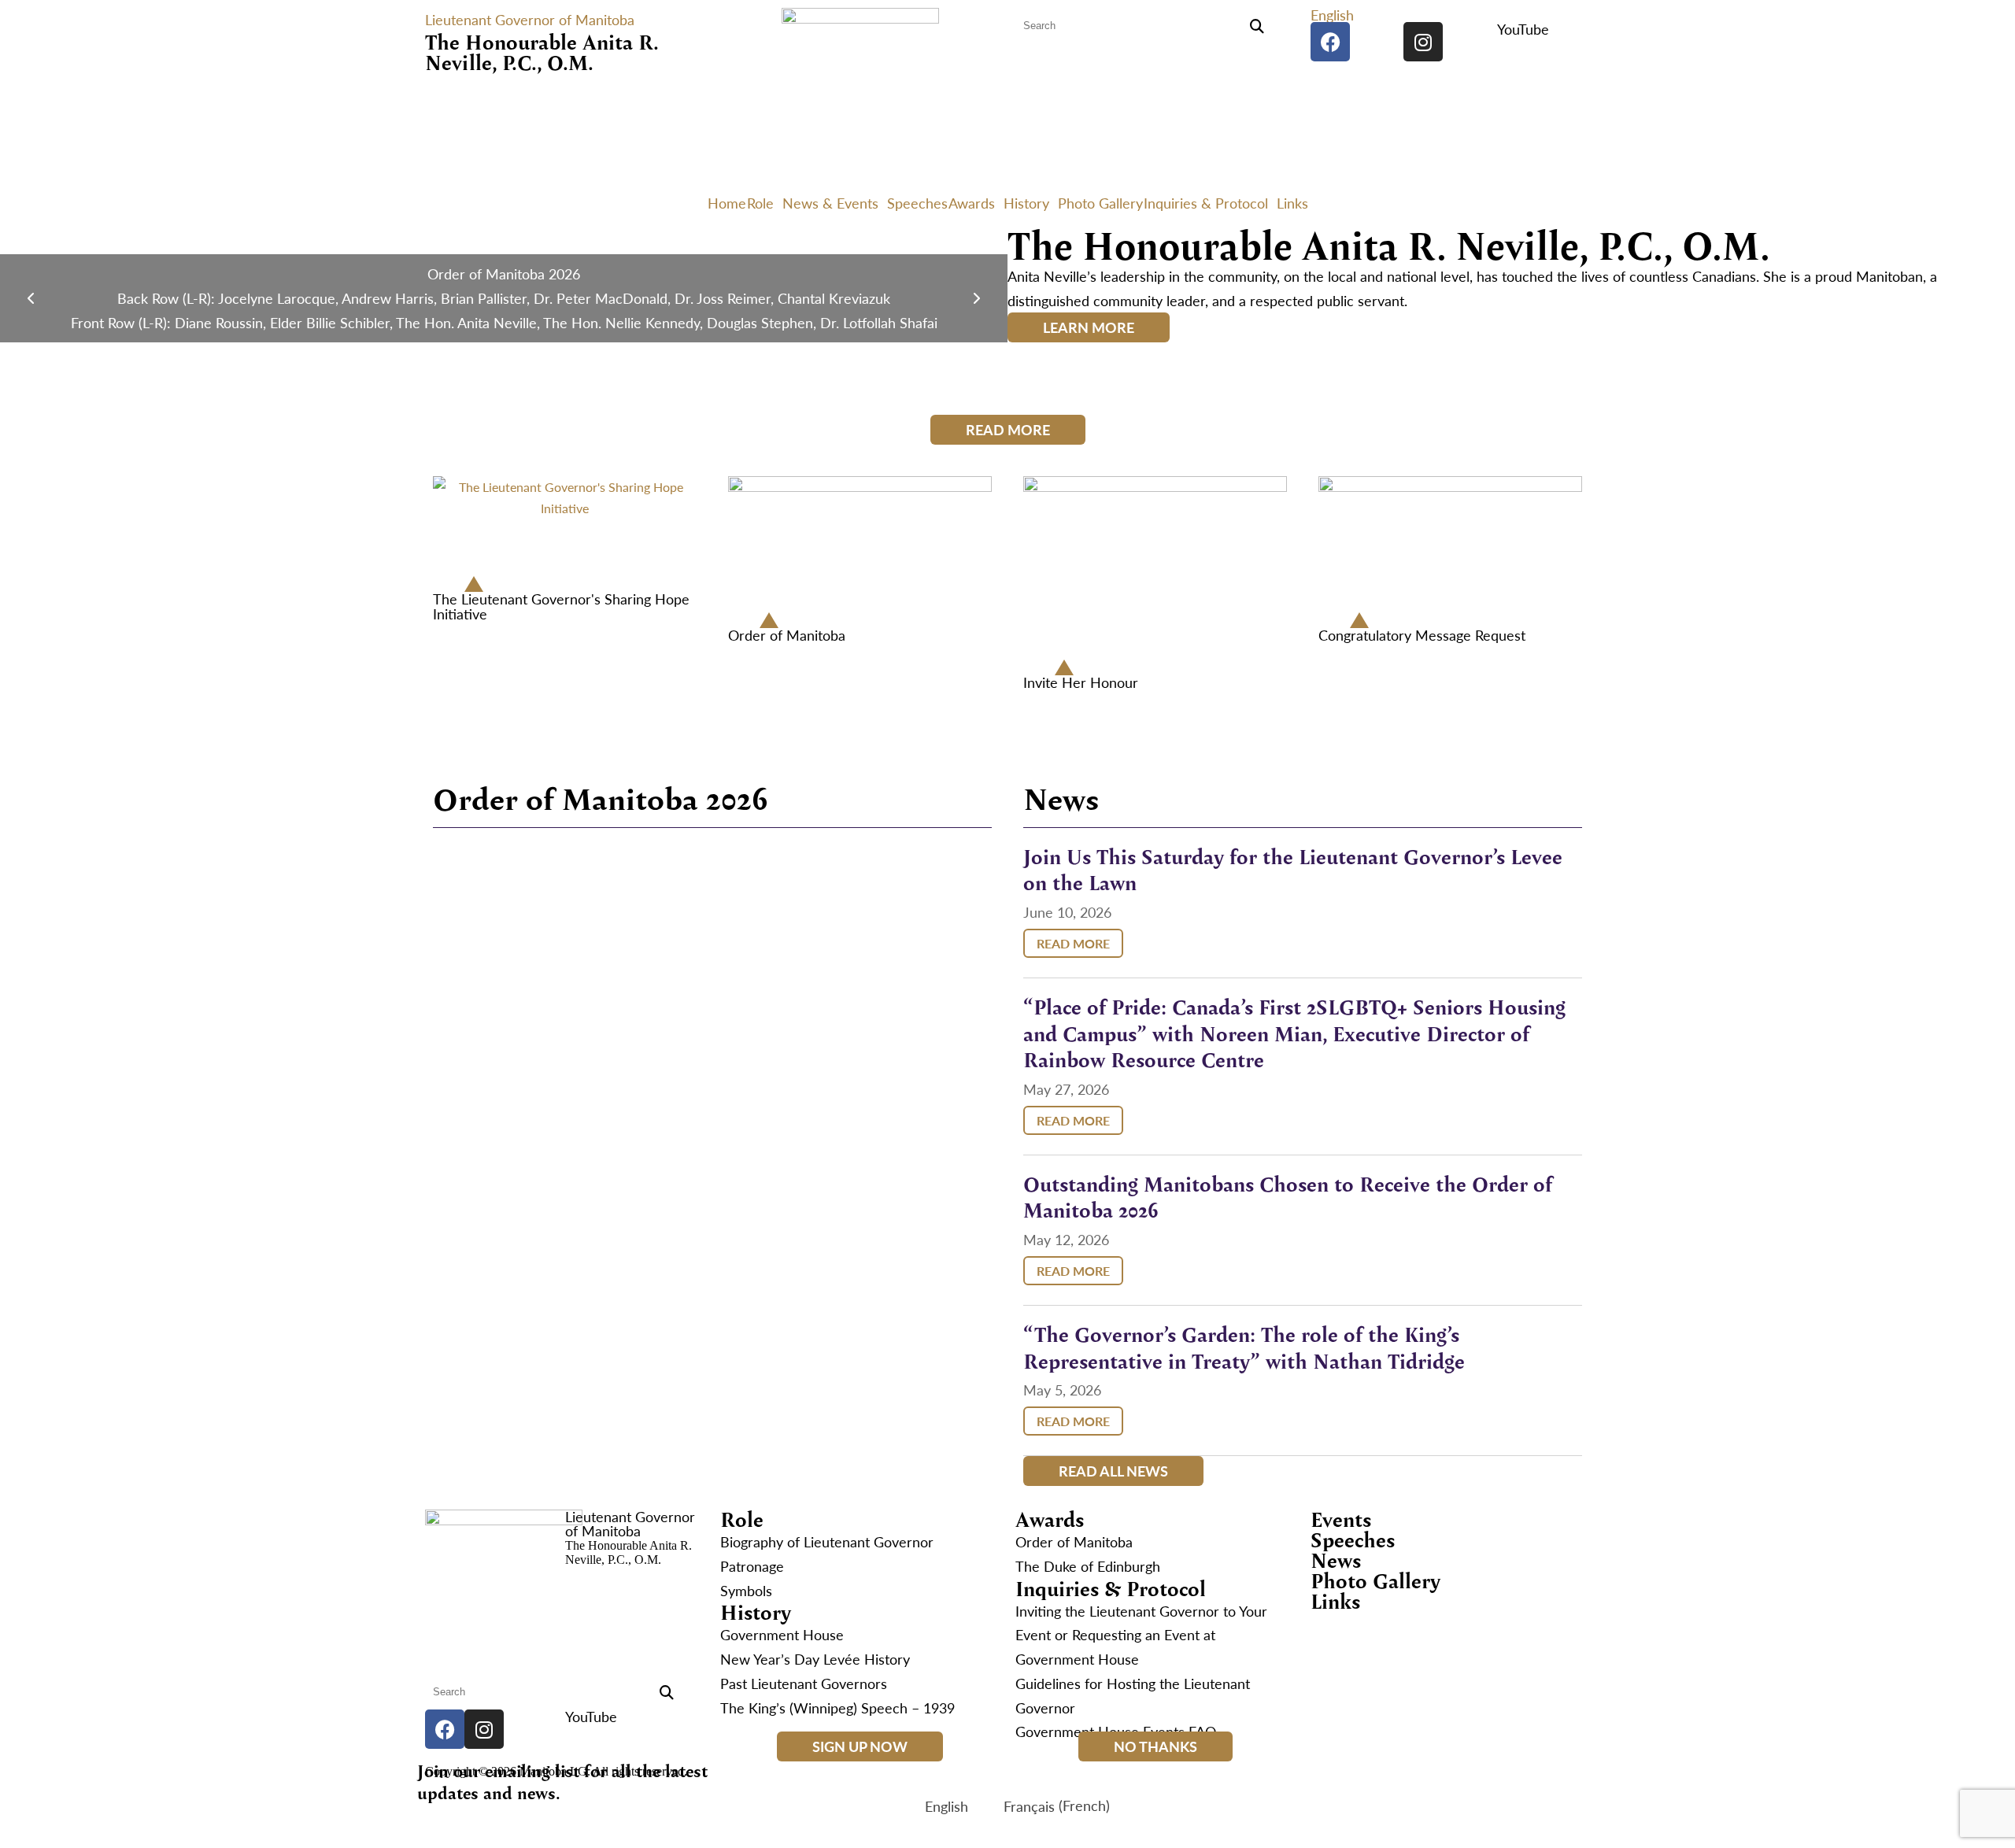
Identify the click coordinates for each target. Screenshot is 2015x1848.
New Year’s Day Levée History (815, 1659)
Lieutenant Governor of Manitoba (530, 19)
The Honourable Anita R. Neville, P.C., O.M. (542, 52)
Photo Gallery (1100, 203)
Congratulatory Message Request (1422, 635)
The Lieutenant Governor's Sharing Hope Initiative (561, 606)
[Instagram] (1423, 42)
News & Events (830, 203)
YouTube (1523, 29)
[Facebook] (1330, 42)
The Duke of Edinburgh (1088, 1566)
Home (727, 203)
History (1026, 203)
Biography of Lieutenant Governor (827, 1541)
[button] (1336, 15)
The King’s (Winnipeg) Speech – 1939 (837, 1708)
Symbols (746, 1590)
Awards (972, 203)
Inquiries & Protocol (1206, 203)
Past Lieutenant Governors (804, 1683)
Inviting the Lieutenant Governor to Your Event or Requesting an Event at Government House (1141, 1635)
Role (760, 203)
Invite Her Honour (1081, 682)
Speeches (917, 203)
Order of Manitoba (787, 635)
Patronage (752, 1566)
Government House (782, 1634)
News (1336, 1560)
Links (1292, 203)
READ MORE (1073, 943)
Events (1341, 1519)
